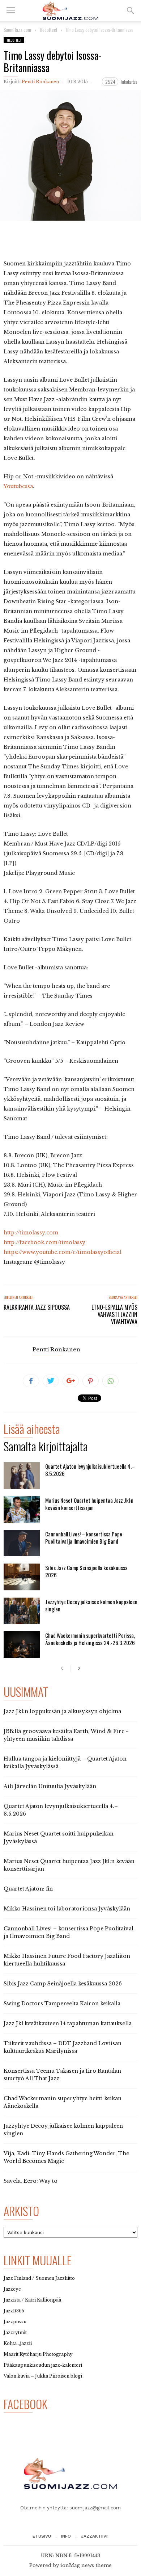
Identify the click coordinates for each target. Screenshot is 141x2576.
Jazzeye (12, 2289)
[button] (131, 11)
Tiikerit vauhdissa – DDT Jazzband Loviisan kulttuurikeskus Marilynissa (63, 2047)
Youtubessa (18, 486)
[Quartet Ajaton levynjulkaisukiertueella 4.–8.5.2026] (22, 1475)
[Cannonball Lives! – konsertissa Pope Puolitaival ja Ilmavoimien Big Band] (22, 1543)
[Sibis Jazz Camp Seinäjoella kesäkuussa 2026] (22, 1577)
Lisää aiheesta (32, 1430)
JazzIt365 (14, 2311)
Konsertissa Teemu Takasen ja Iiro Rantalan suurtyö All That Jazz (62, 2075)
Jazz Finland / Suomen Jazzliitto (39, 2278)
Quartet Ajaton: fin (28, 1889)
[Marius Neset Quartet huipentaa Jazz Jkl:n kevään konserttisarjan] (22, 1509)
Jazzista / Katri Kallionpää (32, 2300)
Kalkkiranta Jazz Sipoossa (37, 1307)
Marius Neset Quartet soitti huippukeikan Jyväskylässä (59, 1837)
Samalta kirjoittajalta (46, 1448)
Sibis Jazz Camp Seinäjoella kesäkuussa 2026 (86, 1571)
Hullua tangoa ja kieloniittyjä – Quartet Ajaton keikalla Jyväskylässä (65, 1763)
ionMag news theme (86, 2565)
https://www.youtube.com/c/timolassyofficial (63, 1252)
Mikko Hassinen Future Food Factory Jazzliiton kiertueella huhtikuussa (67, 1960)
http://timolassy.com (31, 1233)
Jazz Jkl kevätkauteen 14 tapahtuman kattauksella (68, 2023)
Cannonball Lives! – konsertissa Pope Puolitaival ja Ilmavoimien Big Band (84, 1537)
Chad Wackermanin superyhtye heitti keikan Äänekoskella (63, 2102)
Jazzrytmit (15, 2332)
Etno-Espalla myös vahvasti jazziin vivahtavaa (114, 1314)
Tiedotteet (14, 40)
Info (66, 2536)
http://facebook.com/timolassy (44, 1242)
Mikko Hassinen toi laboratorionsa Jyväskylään (67, 1909)
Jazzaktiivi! (95, 2536)
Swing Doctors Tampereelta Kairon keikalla (62, 2004)
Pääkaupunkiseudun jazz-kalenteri (43, 2365)
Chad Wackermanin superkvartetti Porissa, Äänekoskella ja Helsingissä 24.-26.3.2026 (90, 1639)
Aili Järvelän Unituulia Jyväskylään (50, 1786)
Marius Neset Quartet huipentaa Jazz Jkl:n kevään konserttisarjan (89, 1504)
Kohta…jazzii (18, 2343)
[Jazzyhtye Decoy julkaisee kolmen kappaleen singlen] (22, 1611)
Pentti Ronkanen (40, 82)
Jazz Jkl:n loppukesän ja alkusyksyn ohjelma (62, 1711)
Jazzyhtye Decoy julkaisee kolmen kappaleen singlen (91, 1605)
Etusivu (42, 2536)
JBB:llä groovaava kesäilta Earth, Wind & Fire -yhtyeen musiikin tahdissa (66, 1735)
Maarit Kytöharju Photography (38, 2354)
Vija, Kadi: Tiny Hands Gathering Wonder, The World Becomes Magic (66, 2157)
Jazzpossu (15, 2322)
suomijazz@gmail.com (95, 2508)
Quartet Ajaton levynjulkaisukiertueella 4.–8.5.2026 (90, 1470)
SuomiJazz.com (17, 30)
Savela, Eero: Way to (31, 2181)
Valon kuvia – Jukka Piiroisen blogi (43, 2376)
